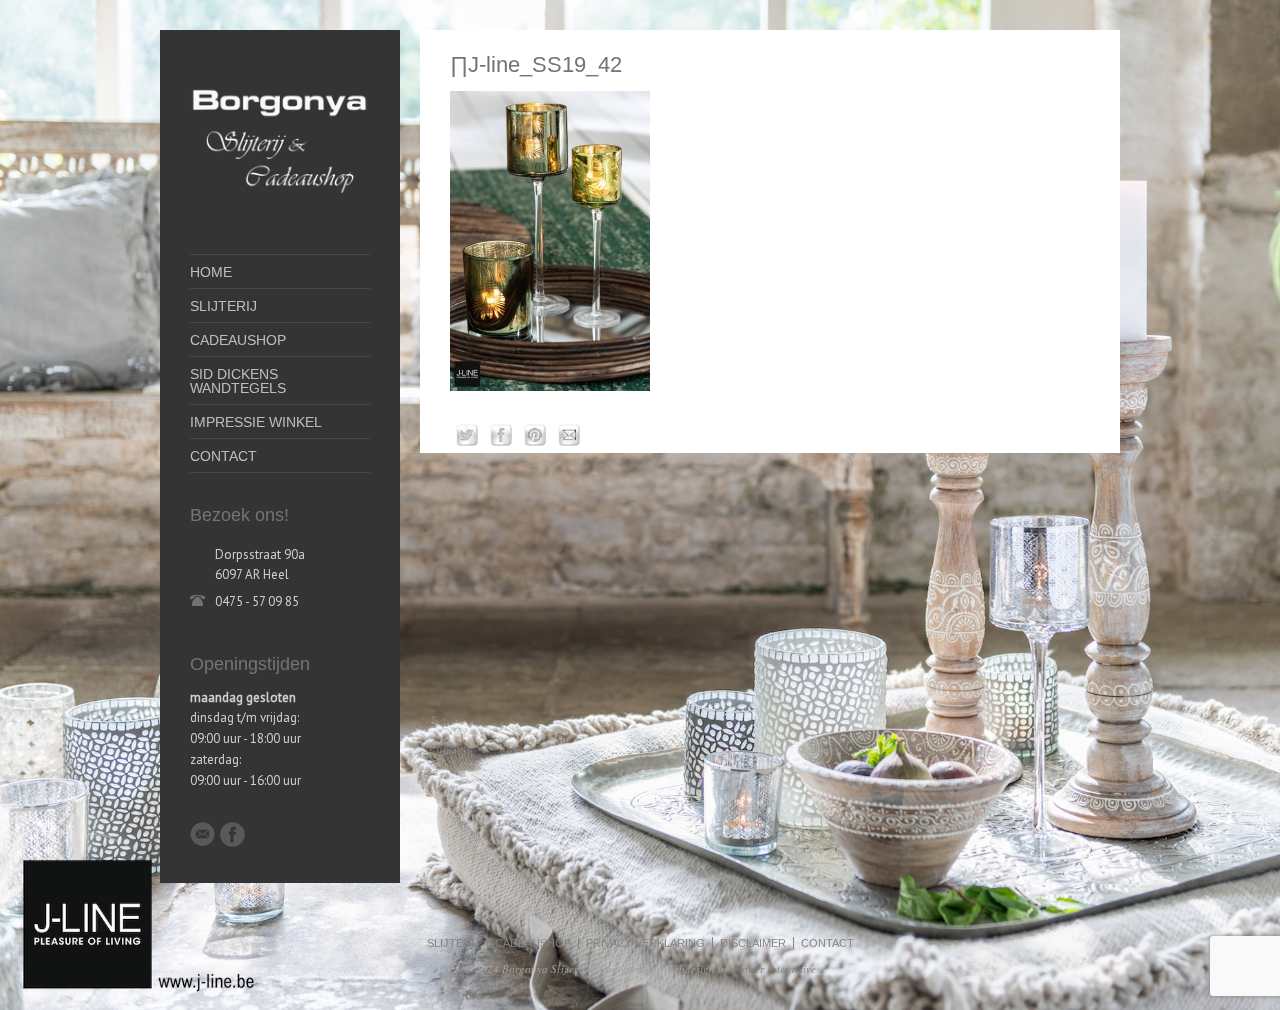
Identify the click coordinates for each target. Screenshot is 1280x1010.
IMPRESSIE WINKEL (256, 422)
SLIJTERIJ (223, 306)
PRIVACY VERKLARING (645, 943)
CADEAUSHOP (238, 340)
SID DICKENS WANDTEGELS (238, 381)
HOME (211, 272)
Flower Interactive (774, 968)
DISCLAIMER (753, 943)
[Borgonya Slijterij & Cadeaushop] (280, 202)
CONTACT (223, 456)
